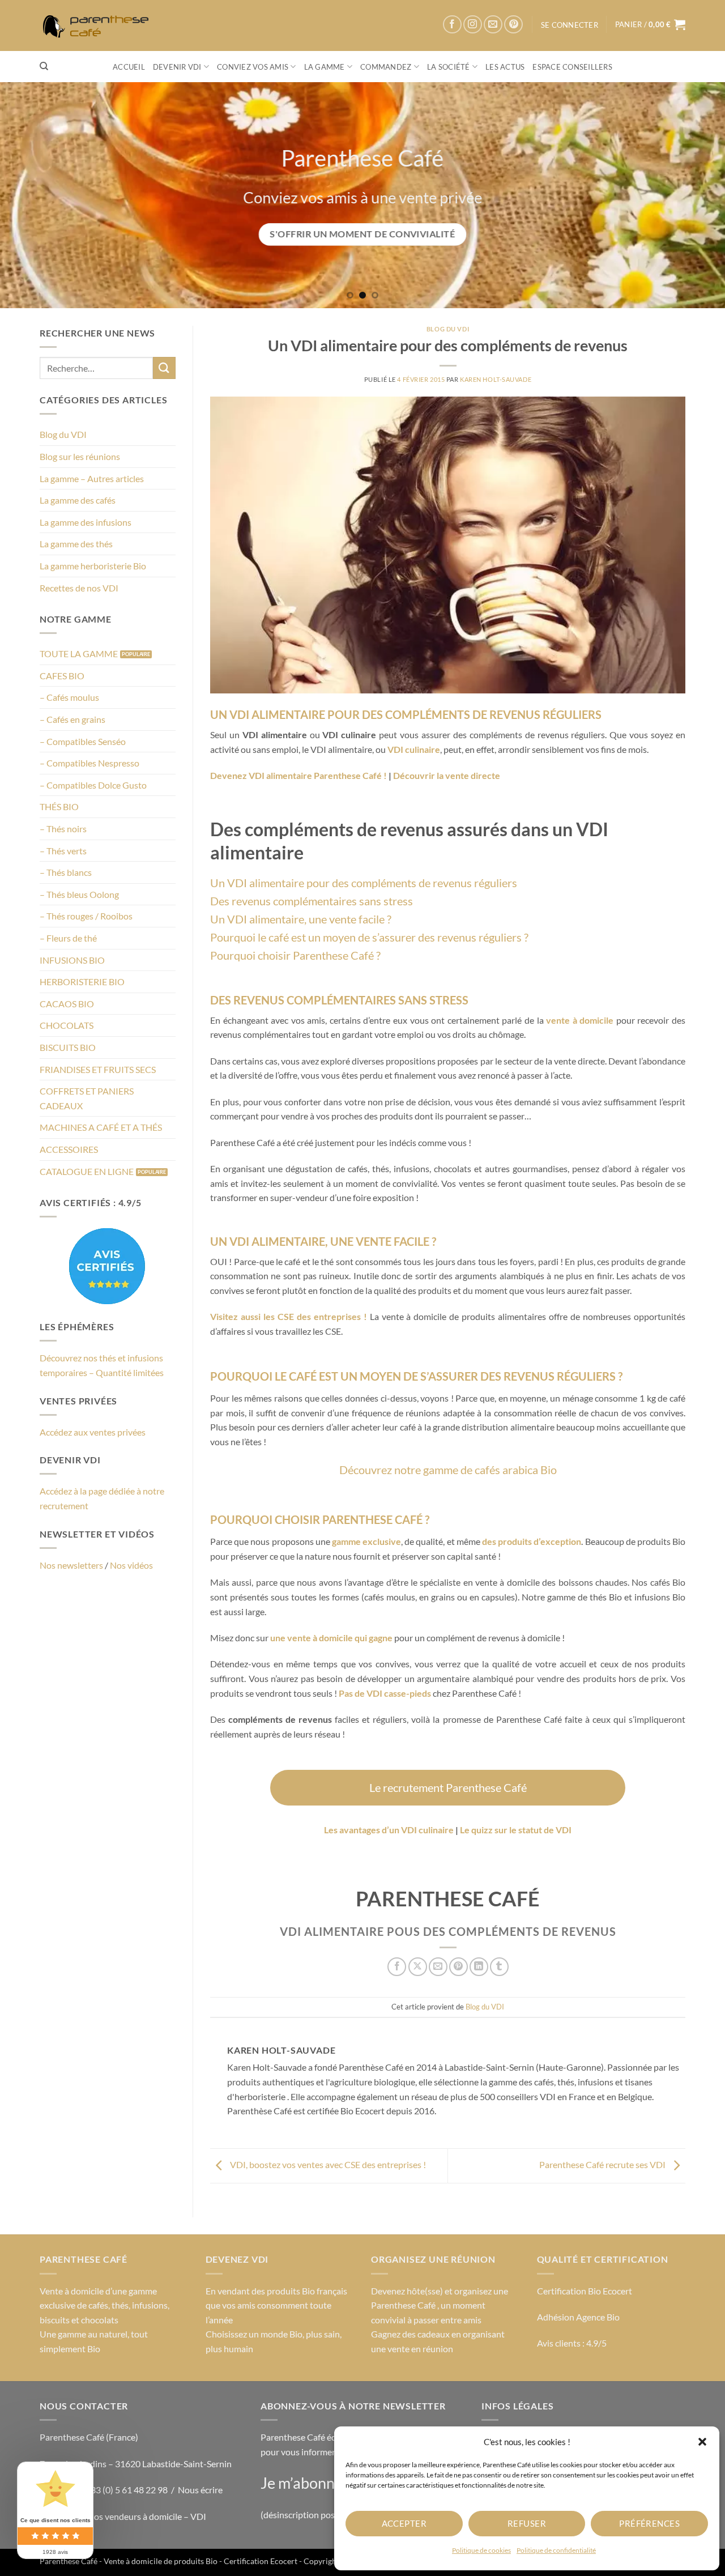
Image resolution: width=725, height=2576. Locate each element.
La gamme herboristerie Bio (93, 566)
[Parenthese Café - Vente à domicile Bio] (99, 26)
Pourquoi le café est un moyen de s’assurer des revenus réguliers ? (369, 937)
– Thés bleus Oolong (79, 894)
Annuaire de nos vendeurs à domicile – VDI (123, 2516)
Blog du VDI (63, 435)
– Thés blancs (66, 872)
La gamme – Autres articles (92, 478)
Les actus (505, 67)
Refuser (527, 2523)
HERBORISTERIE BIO (82, 982)
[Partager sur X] (418, 1967)
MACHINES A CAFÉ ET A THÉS (101, 1127)
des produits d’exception (532, 1541)
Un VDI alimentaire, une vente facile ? (301, 919)
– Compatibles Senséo (83, 741)
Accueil (129, 67)
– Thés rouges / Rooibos (86, 916)
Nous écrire (200, 2490)
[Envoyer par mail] (438, 1967)
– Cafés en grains (72, 719)
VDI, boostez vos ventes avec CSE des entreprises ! (327, 2164)
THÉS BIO (59, 807)
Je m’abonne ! (306, 2483)
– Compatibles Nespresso (89, 763)
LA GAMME (325, 67)
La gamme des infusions (86, 522)
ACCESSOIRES (69, 1149)
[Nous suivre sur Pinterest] (513, 25)
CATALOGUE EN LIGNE (87, 1171)
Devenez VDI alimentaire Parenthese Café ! (298, 775)
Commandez (386, 67)
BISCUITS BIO (68, 1047)
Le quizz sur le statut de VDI (516, 1830)
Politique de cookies (481, 2550)
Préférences (649, 2523)
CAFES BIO (62, 676)
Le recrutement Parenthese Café (448, 1787)
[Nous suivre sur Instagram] (473, 25)
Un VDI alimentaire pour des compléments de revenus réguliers (364, 883)
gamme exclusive (366, 1541)
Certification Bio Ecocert (585, 2291)
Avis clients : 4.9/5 (572, 2343)
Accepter (404, 2523)
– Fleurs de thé (68, 938)
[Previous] (29, 195)
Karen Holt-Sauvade (496, 379)
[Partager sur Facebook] (397, 1967)
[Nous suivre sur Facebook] (452, 25)
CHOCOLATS (67, 1026)
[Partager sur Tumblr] (499, 1967)
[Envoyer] (164, 368)
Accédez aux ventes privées (93, 1432)
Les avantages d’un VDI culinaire (389, 1830)
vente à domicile (580, 1020)
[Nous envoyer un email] (493, 25)
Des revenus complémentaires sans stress (312, 901)
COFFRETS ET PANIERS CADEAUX (87, 1098)
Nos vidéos (131, 1565)
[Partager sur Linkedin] (479, 1967)
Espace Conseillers (572, 67)
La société (449, 67)
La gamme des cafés (78, 500)
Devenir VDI (177, 67)
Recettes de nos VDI (79, 588)
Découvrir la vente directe (447, 775)
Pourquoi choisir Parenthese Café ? (295, 955)
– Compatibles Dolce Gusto (93, 785)
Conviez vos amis (253, 67)
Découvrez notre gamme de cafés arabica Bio (448, 1470)
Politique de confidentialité (556, 2550)
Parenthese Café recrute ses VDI (603, 2164)
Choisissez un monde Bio (254, 2334)
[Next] (696, 195)
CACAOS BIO (67, 1004)
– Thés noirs (63, 829)
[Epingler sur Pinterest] (459, 1967)
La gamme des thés (76, 544)
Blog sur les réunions (80, 456)
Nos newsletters (71, 1565)
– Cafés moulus (69, 698)
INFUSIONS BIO (72, 960)
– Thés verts (63, 851)
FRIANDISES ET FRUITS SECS (98, 1069)
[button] (702, 2442)
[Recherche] (44, 66)
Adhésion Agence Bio (578, 2317)
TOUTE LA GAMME (79, 653)
